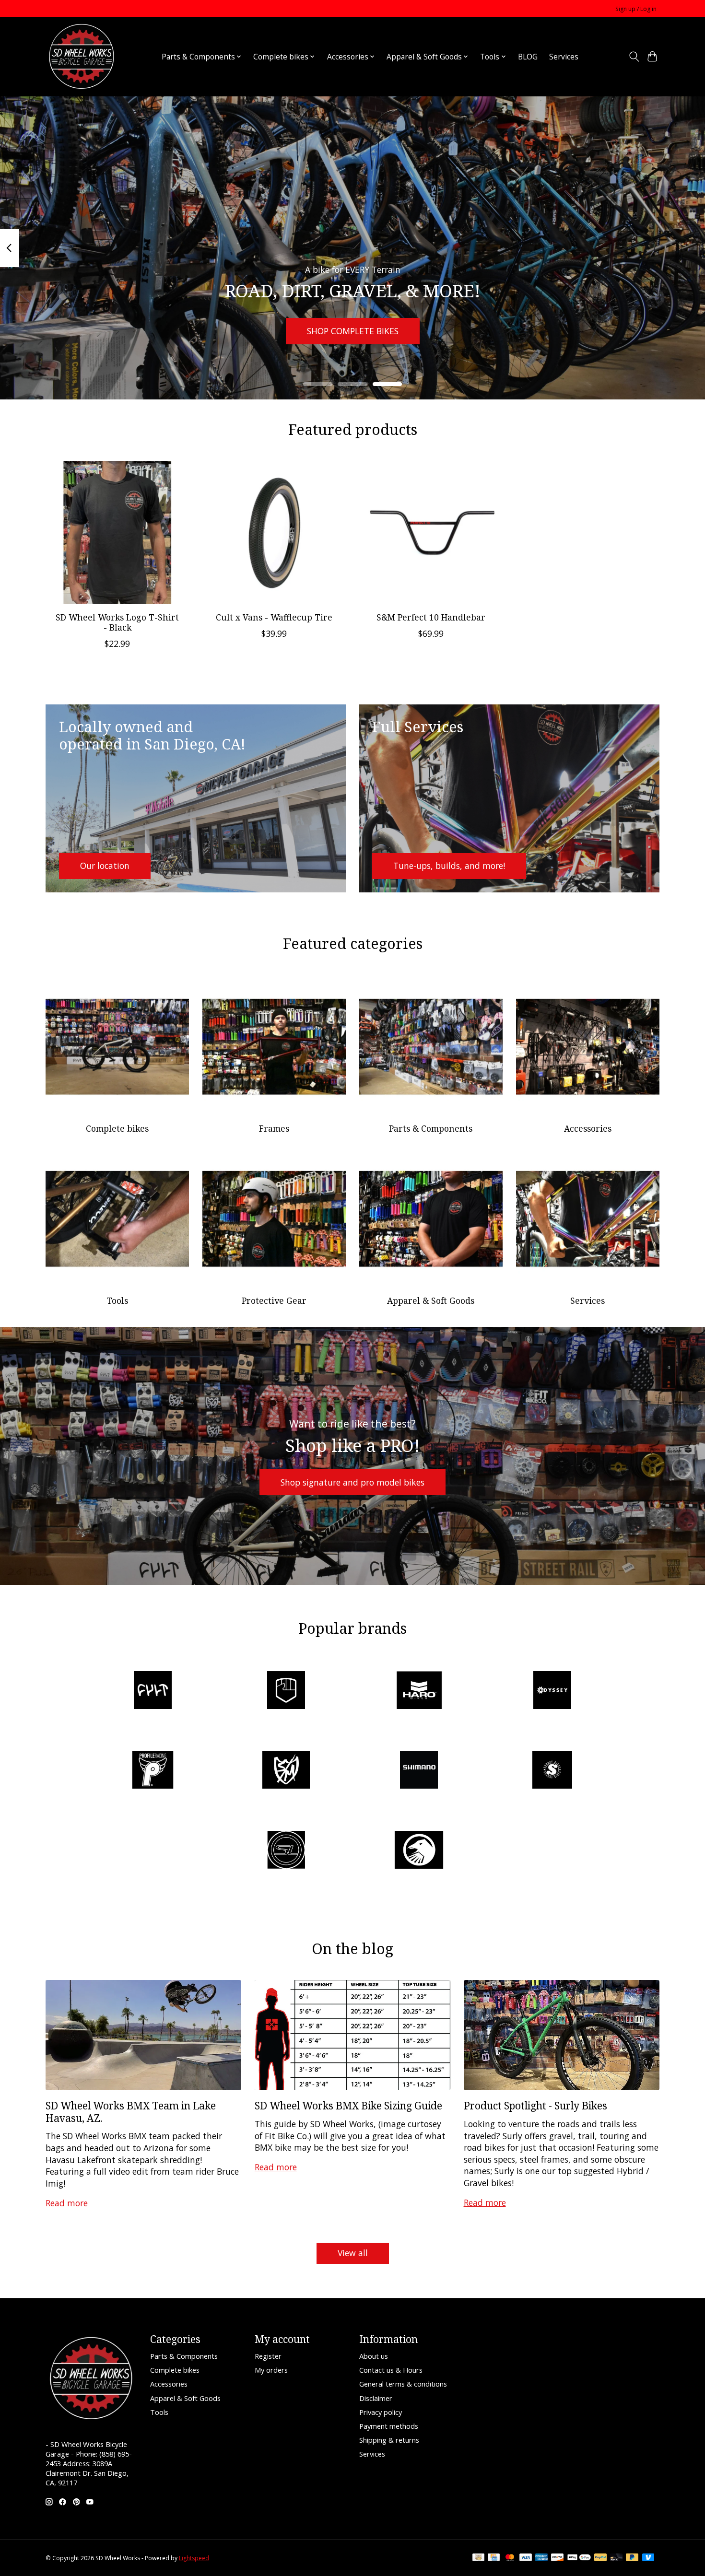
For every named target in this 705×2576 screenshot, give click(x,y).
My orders (271, 2370)
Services (564, 57)
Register (268, 2356)
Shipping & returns (389, 2440)
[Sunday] (552, 1771)
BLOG (528, 57)
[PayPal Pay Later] (632, 2558)
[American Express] (541, 2558)
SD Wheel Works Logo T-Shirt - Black (117, 622)
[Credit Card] (494, 2558)
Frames (274, 1128)
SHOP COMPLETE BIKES (353, 330)
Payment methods (389, 2426)
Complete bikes (117, 1128)
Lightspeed (194, 2558)
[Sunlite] (286, 1851)
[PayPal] (600, 2558)
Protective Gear (274, 1300)
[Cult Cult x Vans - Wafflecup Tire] (274, 533)
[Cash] (478, 2558)
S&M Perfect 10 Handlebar (431, 617)
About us (374, 2356)
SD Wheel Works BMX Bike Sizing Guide (348, 2105)
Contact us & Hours (391, 2370)
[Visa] (526, 2558)
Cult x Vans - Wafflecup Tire (274, 617)
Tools (117, 1300)
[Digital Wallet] (579, 2558)
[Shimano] (419, 1771)
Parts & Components (431, 1128)
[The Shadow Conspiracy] (419, 1851)
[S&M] (286, 1771)
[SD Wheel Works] (82, 57)
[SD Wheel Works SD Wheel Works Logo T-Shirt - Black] (117, 533)
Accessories (588, 1128)
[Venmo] (648, 2558)
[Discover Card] (557, 2558)
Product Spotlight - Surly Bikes (535, 2105)
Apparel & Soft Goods (431, 1300)
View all (353, 2253)
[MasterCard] (510, 2558)
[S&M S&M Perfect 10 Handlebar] (431, 533)
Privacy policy (381, 2412)
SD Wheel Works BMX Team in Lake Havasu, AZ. (131, 2111)
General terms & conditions (403, 2384)
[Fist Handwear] (286, 1691)
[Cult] (153, 1691)
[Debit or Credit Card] (616, 2558)
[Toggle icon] (634, 57)
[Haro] (419, 1691)
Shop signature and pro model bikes (352, 1482)
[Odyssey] (552, 1691)
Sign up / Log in (636, 9)
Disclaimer (376, 2398)
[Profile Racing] (153, 1771)
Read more (67, 2203)
